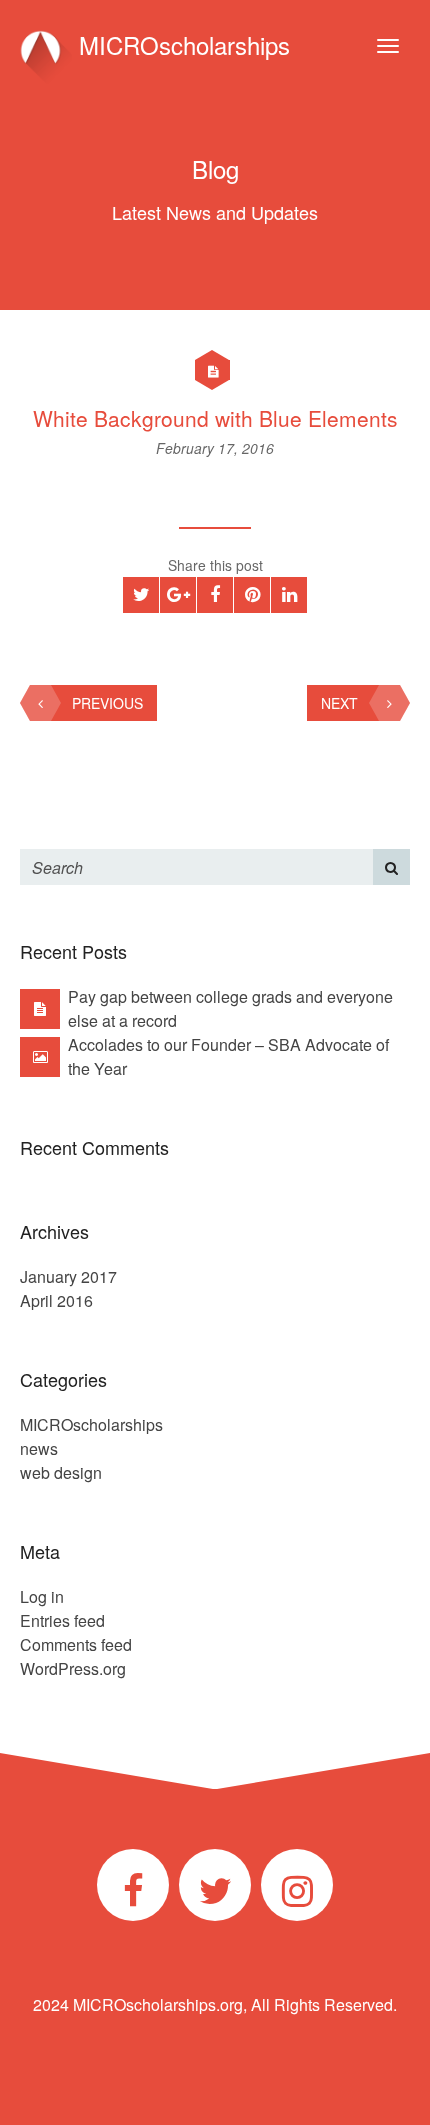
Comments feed (76, 1644)
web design (61, 1472)
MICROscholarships (181, 44)
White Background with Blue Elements (215, 418)
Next (339, 703)
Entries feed (62, 1620)
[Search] (391, 867)
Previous (107, 703)
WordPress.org (73, 1668)
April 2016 (56, 1300)
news (39, 1448)
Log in (42, 1596)
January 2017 (68, 1276)
